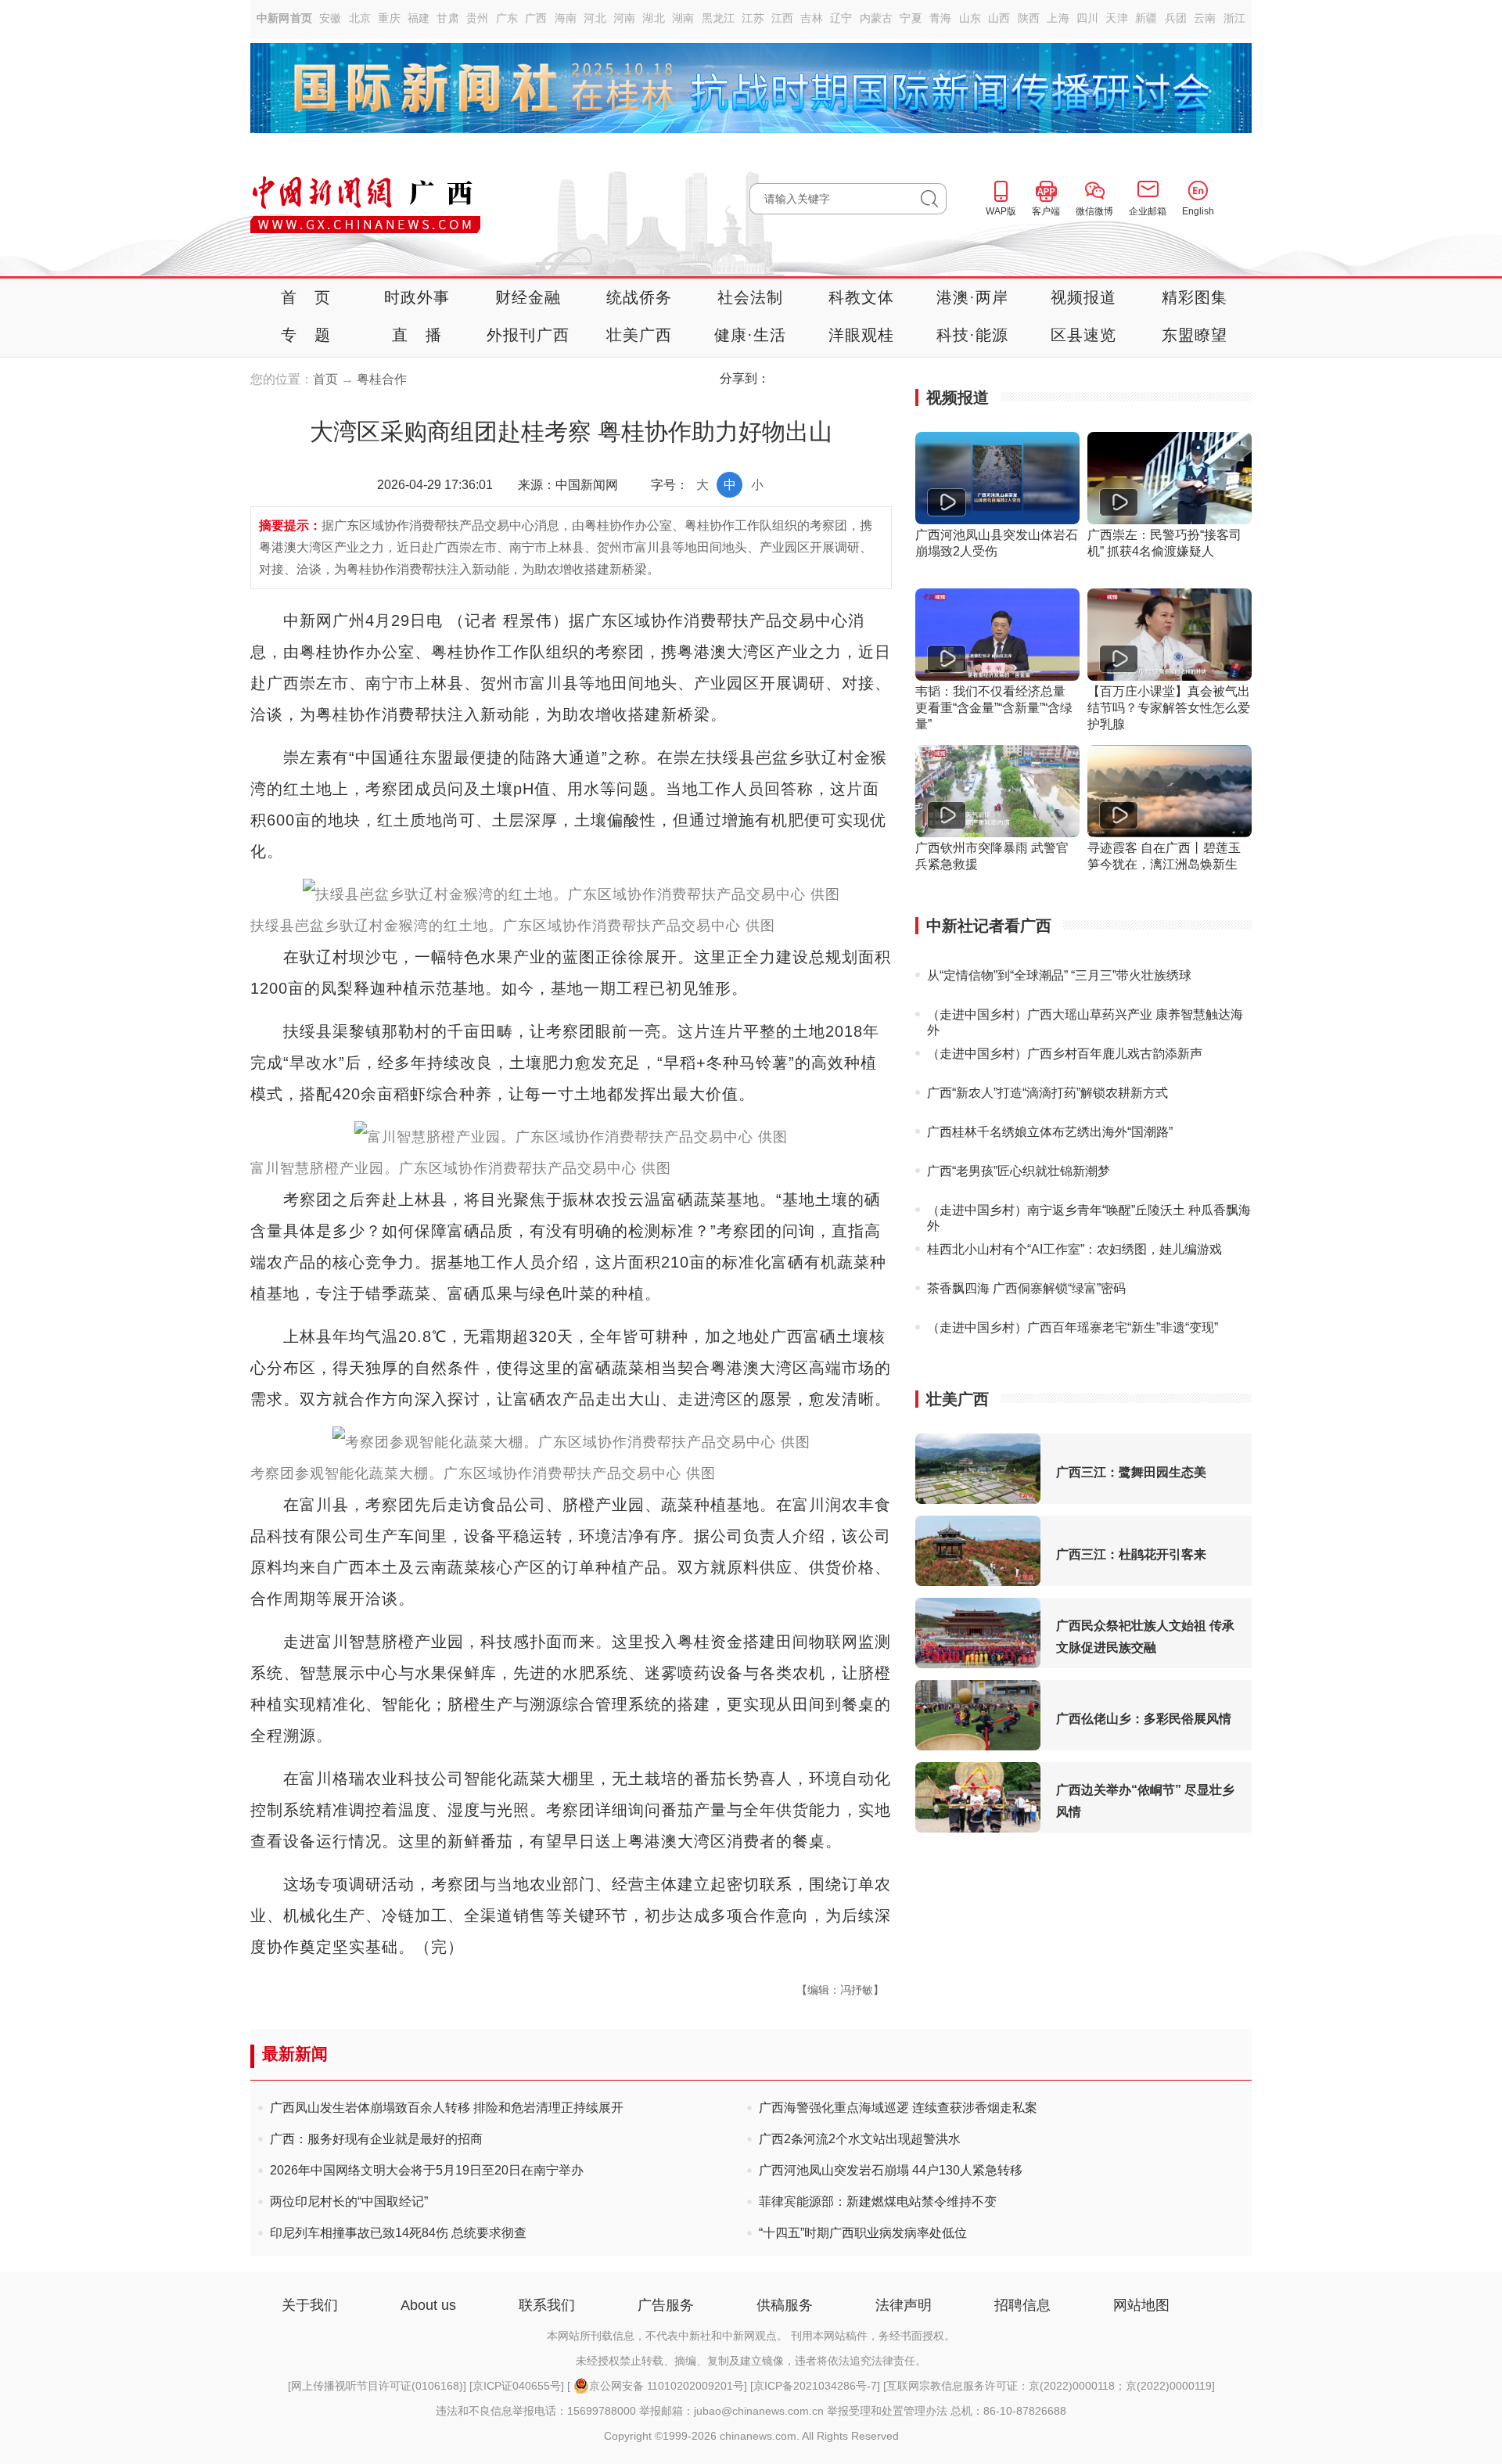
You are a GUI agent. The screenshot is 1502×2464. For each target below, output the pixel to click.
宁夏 (911, 18)
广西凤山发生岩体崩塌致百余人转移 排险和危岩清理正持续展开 (447, 2108)
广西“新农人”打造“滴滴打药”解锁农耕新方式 (1047, 1093)
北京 (360, 18)
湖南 (683, 18)
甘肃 (448, 18)
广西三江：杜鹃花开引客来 (1131, 1554)
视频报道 (1084, 297)
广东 (507, 18)
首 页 (306, 297)
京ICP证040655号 (517, 2386)
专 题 (306, 335)
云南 (1205, 18)
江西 (783, 18)
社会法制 (751, 297)
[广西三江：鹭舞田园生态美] (978, 1500)
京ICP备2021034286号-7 (815, 2386)
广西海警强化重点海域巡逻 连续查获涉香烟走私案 (898, 2108)
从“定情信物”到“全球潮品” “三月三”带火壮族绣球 (1059, 975)
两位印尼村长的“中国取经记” (349, 2201)
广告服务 (666, 2305)
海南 (566, 18)
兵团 (1176, 18)
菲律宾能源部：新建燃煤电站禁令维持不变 (878, 2201)
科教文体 (862, 297)
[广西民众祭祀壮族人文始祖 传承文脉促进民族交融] (978, 1664)
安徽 (331, 18)
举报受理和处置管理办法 (887, 2411)
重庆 (389, 18)
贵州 (478, 18)
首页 (325, 379)
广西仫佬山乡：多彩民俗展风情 (1144, 1719)
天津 (1117, 18)
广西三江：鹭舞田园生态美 (1131, 1472)
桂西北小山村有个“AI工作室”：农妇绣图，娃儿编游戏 (1074, 1249)
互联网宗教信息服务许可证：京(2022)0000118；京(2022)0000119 (1049, 2386)
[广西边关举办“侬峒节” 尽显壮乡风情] (978, 1828)
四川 (1088, 18)
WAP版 (1001, 211)
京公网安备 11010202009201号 (667, 2386)
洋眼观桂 (862, 335)
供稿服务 (785, 2305)
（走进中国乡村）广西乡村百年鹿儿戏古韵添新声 (1065, 1054)
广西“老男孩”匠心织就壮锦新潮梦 (1019, 1171)
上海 (1058, 18)
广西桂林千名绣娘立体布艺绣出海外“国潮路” (1050, 1132)
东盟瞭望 (1195, 335)
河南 (625, 18)
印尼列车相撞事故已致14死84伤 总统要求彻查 (398, 2233)
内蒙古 (877, 18)
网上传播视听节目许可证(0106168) (377, 2386)
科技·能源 (973, 335)
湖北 (654, 18)
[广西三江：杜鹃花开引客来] (978, 1582)
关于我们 (310, 2305)
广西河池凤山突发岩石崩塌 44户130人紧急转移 (891, 2170)
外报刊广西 (528, 335)
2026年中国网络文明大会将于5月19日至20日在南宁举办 (427, 2170)
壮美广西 (640, 335)
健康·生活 (751, 335)
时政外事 (417, 297)
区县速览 (1084, 335)
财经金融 (528, 297)
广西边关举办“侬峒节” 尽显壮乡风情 (1145, 1801)
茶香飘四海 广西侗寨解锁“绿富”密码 (1026, 1288)
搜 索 (934, 199)
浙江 (1235, 18)
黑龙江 (719, 18)
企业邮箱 (1148, 211)
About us (428, 2305)
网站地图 (1141, 2305)
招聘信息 (1022, 2305)
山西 (999, 18)
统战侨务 (640, 297)
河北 (595, 18)
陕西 (1029, 18)
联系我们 (547, 2305)
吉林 (812, 18)
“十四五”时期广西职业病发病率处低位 (863, 2233)
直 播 (417, 335)
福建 (419, 18)
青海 (941, 18)
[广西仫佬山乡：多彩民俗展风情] (978, 1746)
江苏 (753, 18)
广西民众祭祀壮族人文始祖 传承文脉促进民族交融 (1145, 1637)
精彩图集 (1195, 297)
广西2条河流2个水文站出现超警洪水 (860, 2139)
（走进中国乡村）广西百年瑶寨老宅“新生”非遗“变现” (1073, 1327)
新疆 (1146, 18)
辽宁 (841, 18)
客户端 (1046, 211)
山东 (970, 18)
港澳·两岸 (973, 297)
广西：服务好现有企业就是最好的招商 (376, 2139)
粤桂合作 (382, 379)
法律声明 (904, 2305)
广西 (536, 18)
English (1198, 211)
